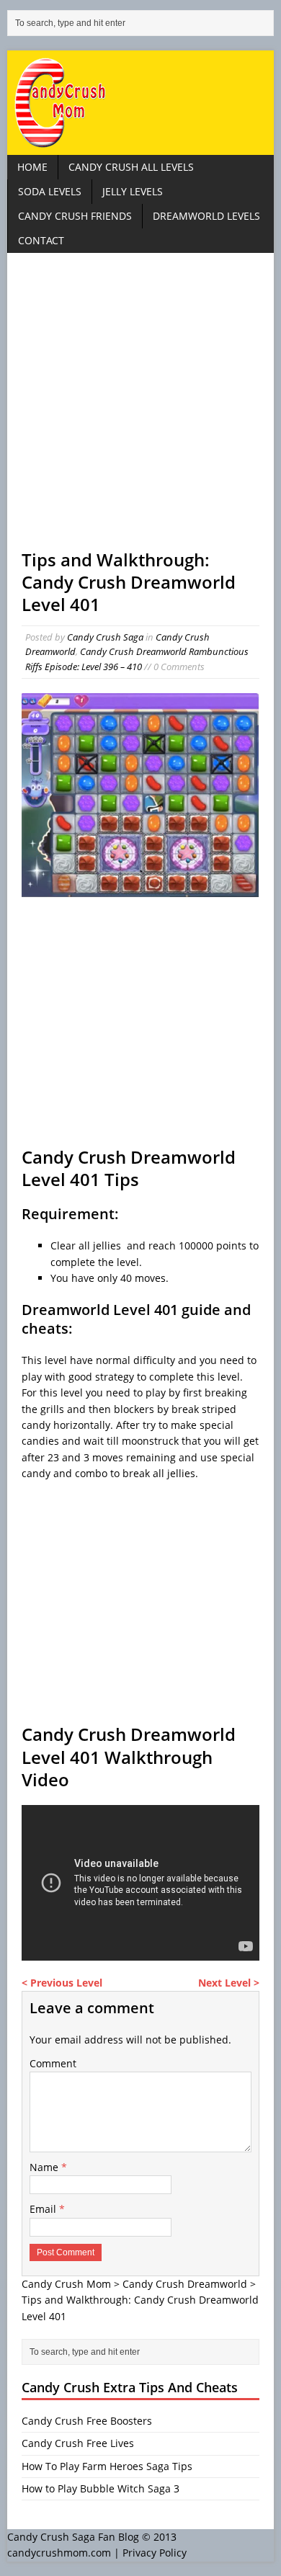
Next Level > (229, 1983)
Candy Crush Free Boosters (87, 2421)
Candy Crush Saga (105, 637)
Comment (53, 2063)
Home (32, 167)
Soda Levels (50, 191)
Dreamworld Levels (206, 216)
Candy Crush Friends (75, 216)
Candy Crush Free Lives (78, 2443)
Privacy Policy (155, 2553)
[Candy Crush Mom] (141, 103)
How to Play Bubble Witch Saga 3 (101, 2488)
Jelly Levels (133, 191)
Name (45, 2167)
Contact (41, 240)
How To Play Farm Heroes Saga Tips (107, 2466)
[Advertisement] (140, 408)
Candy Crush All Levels (131, 167)
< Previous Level (62, 1983)
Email (44, 2209)
